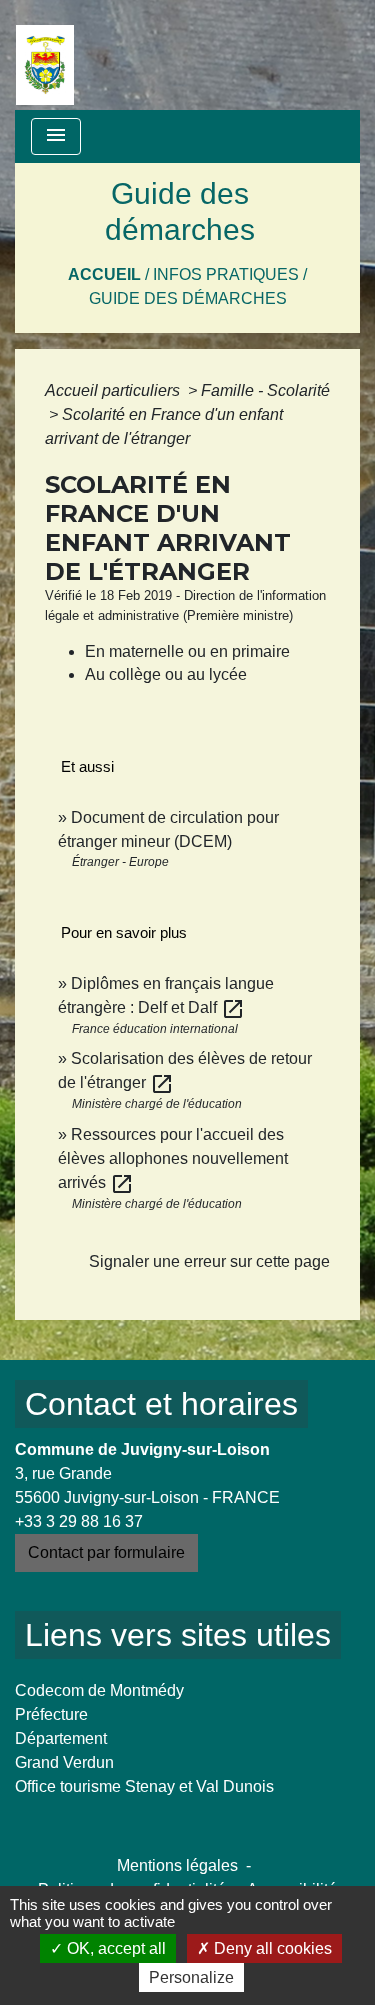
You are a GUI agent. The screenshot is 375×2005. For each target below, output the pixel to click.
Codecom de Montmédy (99, 1690)
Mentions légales (177, 1865)
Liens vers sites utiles (178, 1635)
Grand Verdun (64, 1762)
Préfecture (51, 1714)
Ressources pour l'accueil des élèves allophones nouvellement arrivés (173, 1158)
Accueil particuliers (114, 390)
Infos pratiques (226, 274)
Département (61, 1738)
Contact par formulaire (106, 1552)
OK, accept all (114, 1948)
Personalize (191, 1977)
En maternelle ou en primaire (187, 651)
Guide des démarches (188, 298)
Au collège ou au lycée (166, 674)
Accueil (104, 274)
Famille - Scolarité (265, 390)
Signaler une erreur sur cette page (209, 1261)
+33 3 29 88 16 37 (79, 1521)
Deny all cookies (271, 1948)
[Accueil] (45, 55)
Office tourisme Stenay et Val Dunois (144, 1786)
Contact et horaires (161, 1404)
